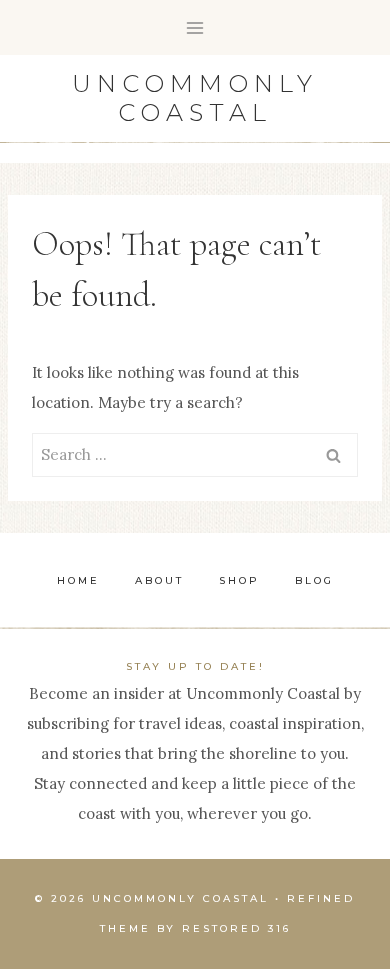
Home (78, 580)
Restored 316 (236, 928)
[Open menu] (195, 27)
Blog (314, 580)
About (159, 580)
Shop (239, 580)
